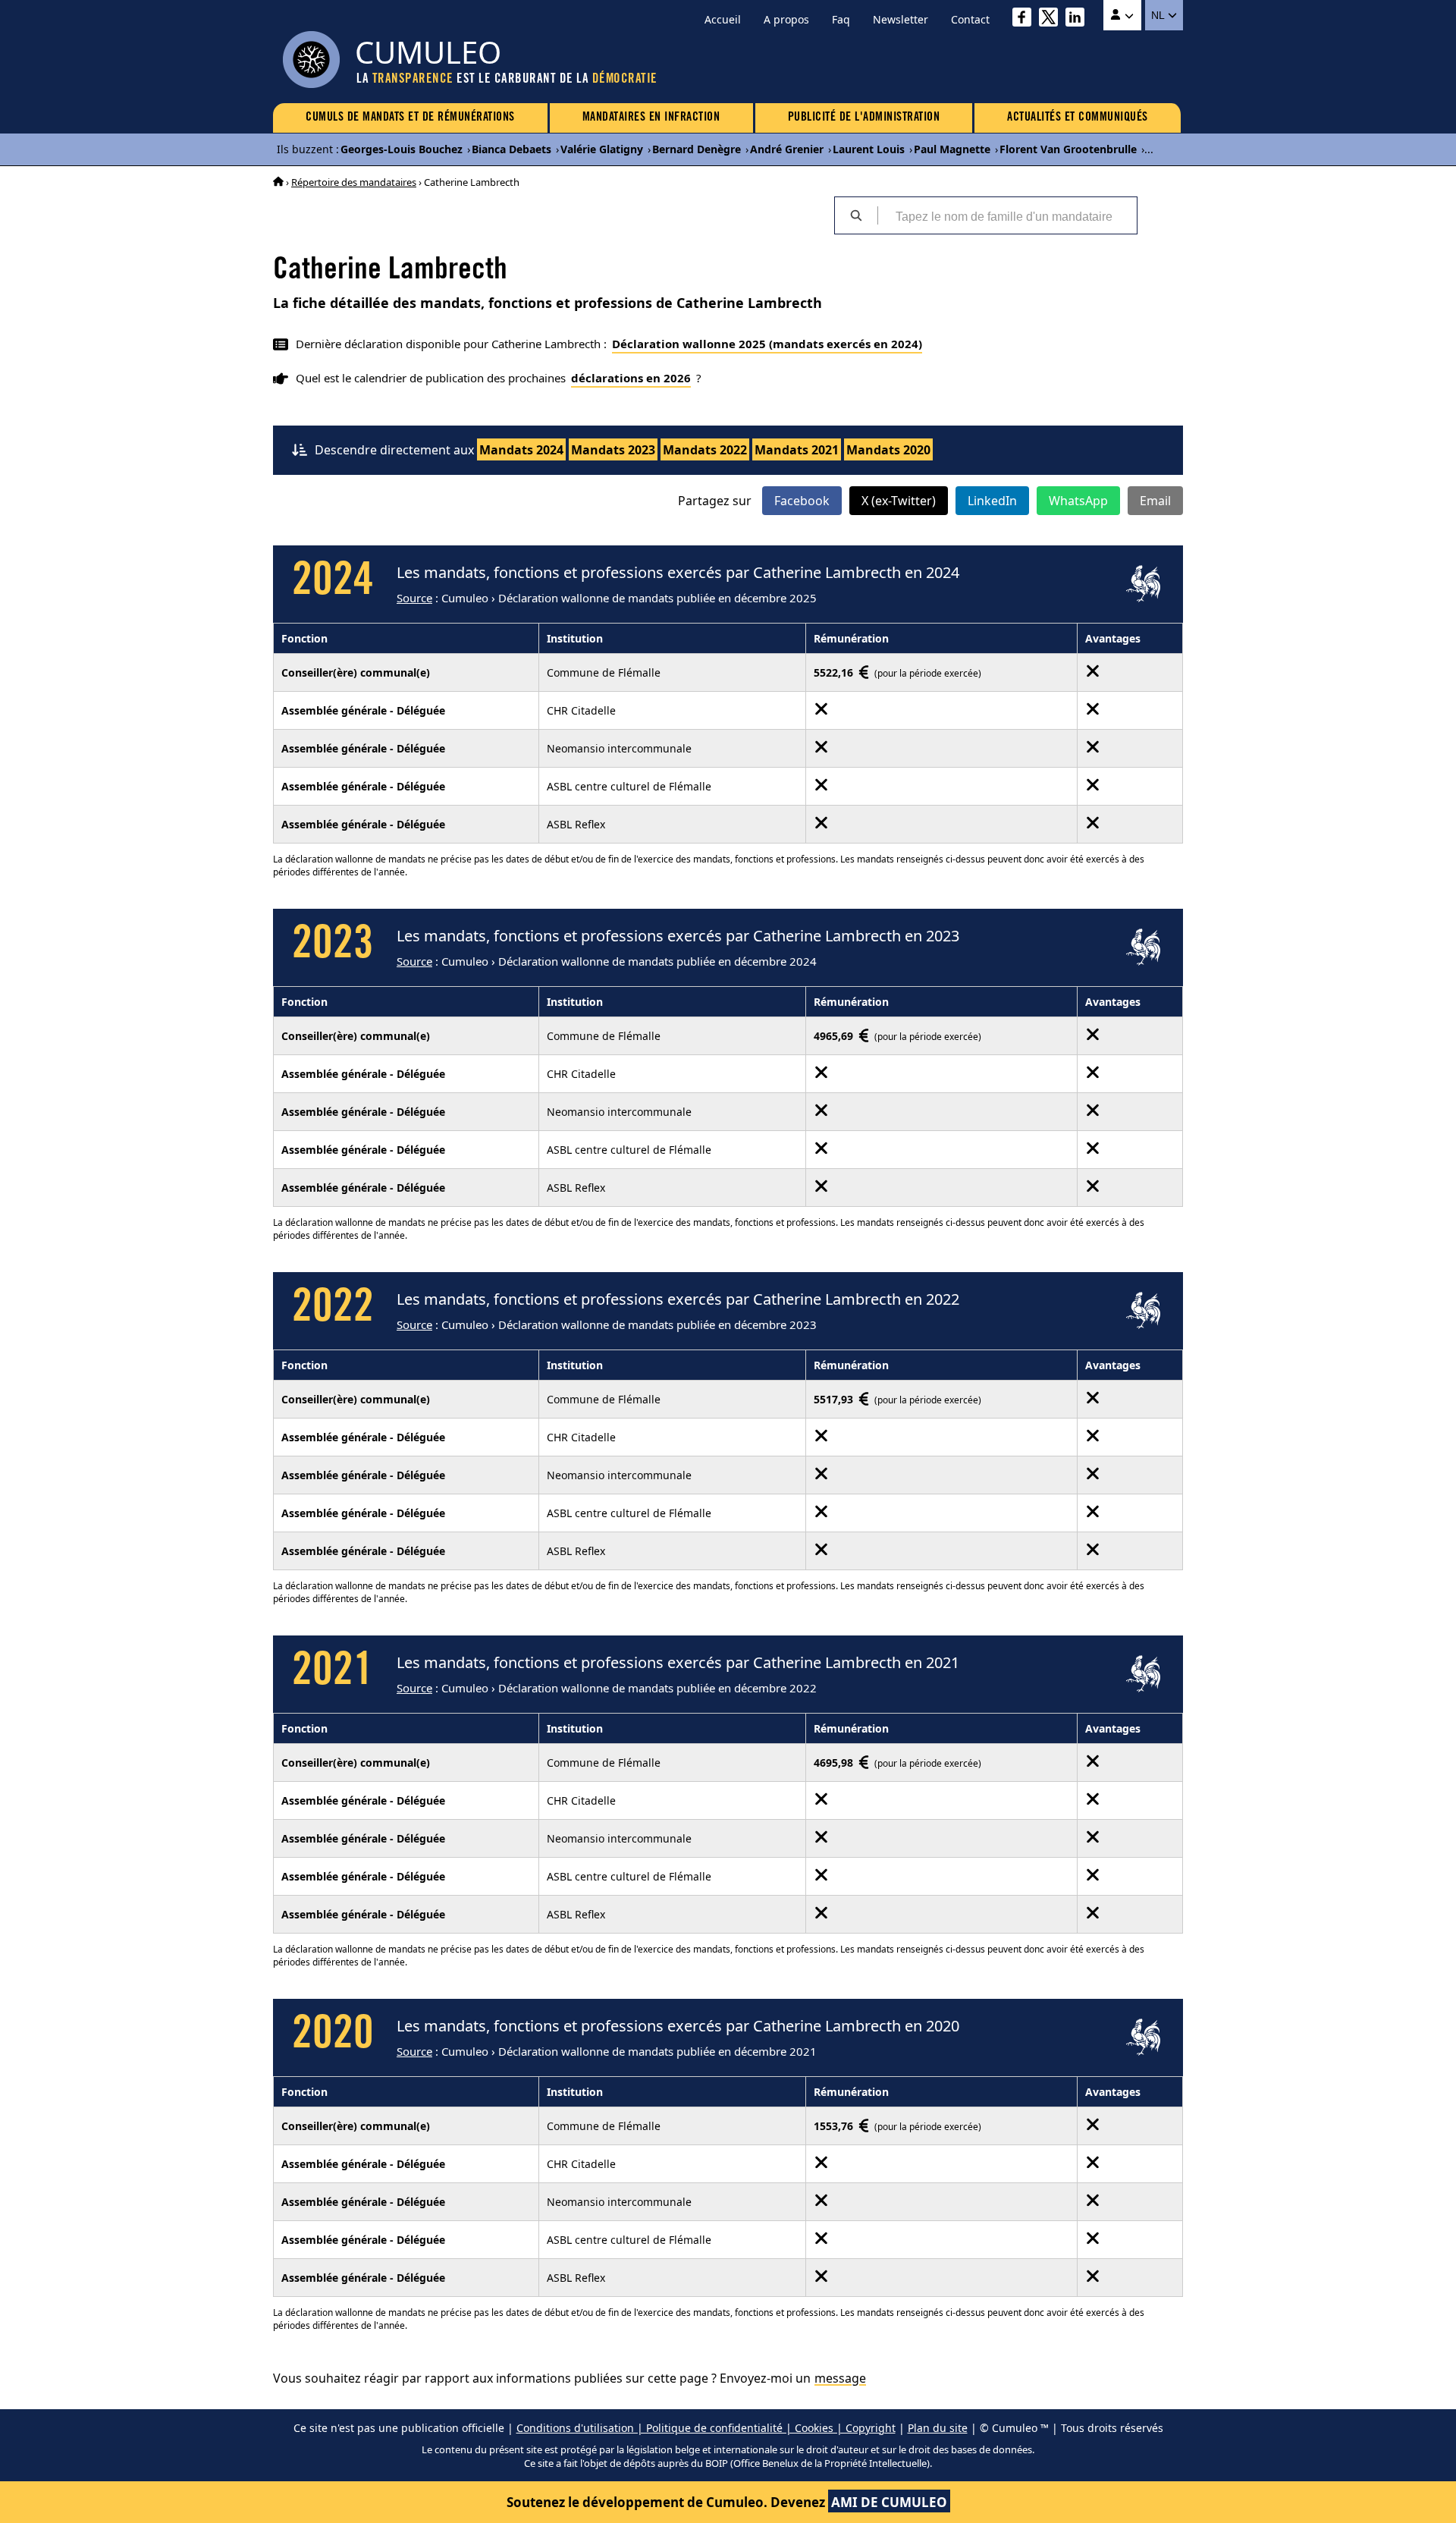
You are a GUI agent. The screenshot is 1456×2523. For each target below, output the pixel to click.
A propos (786, 19)
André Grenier (787, 149)
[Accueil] (278, 182)
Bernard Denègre (697, 149)
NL (1159, 15)
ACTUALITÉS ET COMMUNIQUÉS (1078, 118)
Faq (841, 19)
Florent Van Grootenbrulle (1068, 149)
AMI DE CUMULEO (889, 2502)
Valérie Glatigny (602, 149)
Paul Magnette (952, 149)
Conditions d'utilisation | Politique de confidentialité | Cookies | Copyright (706, 2428)
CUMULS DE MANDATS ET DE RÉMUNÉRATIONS (410, 118)
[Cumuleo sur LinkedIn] (1079, 19)
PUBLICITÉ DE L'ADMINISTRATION (864, 118)
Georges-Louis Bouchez (402, 149)
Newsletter (901, 19)
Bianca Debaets (511, 149)
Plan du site (938, 2428)
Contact (970, 19)
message (840, 2378)
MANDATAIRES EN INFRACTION (651, 118)
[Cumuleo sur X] (1052, 19)
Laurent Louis (869, 149)
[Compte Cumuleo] (1122, 15)
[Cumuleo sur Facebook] (1026, 19)
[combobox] (1007, 215)
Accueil (723, 19)
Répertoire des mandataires (354, 182)
